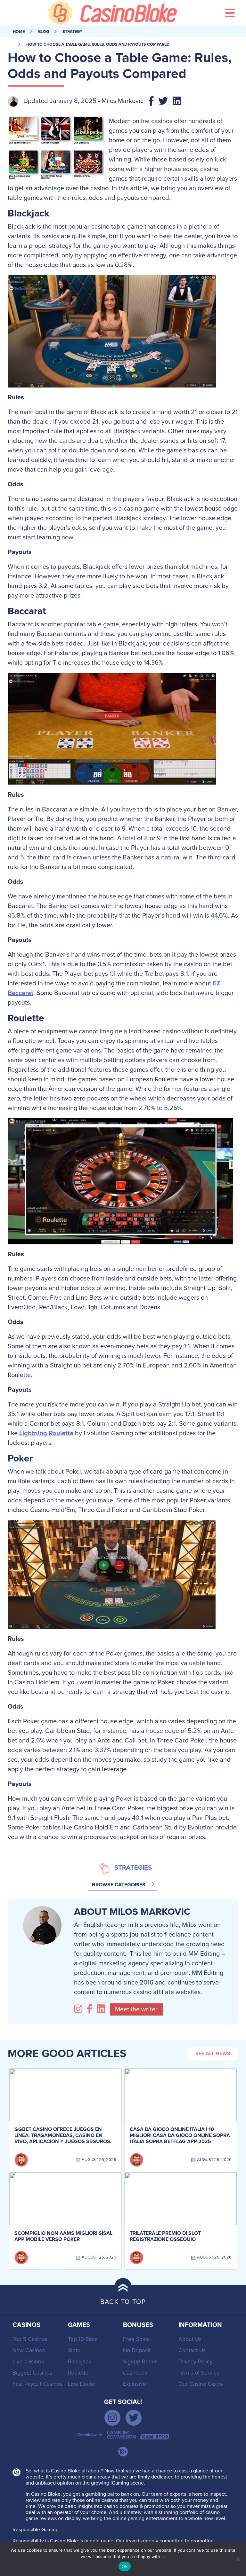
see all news (213, 2054)
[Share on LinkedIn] (179, 102)
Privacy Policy (196, 2362)
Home (19, 32)
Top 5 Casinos (30, 2339)
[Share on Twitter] (165, 102)
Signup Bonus (140, 2362)
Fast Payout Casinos (37, 2384)
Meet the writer (136, 2009)
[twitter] (134, 2418)
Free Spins (136, 2339)
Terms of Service (199, 2373)
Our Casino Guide (201, 2384)
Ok (125, 2566)
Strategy (72, 32)
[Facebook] (91, 2009)
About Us (190, 2339)
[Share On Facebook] (153, 102)
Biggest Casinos (32, 2373)
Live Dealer (82, 2384)
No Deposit (137, 2350)
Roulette (78, 2373)
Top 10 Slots (83, 2339)
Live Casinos (28, 2362)
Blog (44, 32)
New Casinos (29, 2350)
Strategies (133, 1868)
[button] (123, 1885)
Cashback (135, 2373)
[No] (238, 2559)
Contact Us (192, 2350)
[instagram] (112, 2418)
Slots (74, 2350)
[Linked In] (102, 2009)
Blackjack (80, 2362)
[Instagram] (80, 2009)
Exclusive (135, 2384)
